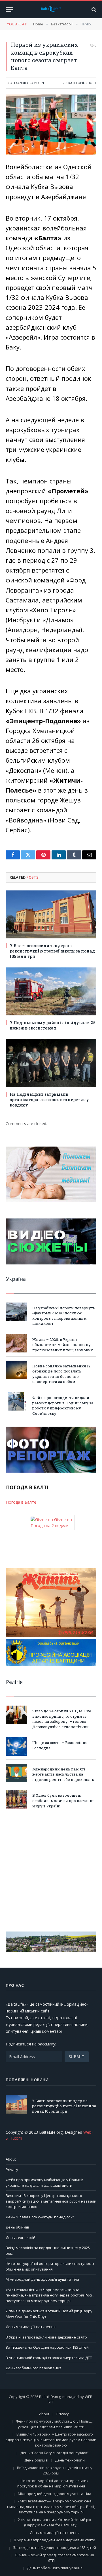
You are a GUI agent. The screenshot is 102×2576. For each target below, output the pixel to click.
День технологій (21, 2238)
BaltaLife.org (50, 2397)
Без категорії (73, 83)
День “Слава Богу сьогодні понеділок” (40, 2217)
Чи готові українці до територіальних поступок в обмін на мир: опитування (50, 2266)
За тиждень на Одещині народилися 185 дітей (47, 2347)
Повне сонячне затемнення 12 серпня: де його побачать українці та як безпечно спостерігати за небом (61, 1374)
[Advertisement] (51, 1870)
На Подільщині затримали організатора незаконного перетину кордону (49, 1100)
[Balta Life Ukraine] (51, 10)
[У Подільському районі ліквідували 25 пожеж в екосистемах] (51, 991)
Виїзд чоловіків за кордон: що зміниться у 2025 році (55, 2471)
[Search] (93, 9)
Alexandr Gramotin (27, 83)
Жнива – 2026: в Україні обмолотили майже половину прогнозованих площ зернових (63, 1345)
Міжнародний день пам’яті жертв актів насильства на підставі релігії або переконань (63, 1774)
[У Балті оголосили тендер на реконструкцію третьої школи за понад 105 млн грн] (51, 914)
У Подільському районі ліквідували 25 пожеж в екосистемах (53, 1025)
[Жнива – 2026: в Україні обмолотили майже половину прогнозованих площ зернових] (17, 1343)
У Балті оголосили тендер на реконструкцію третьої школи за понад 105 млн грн (52, 951)
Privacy (12, 2170)
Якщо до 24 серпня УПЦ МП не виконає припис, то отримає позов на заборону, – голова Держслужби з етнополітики (62, 1719)
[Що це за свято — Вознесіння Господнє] (17, 1746)
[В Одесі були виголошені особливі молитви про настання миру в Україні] (17, 1799)
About (11, 2159)
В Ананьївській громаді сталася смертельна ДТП (49, 2358)
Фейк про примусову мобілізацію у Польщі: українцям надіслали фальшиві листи (44, 2183)
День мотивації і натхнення (31, 2327)
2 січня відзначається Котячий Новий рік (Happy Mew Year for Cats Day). (55, 2522)
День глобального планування (33, 2368)
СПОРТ (91, 83)
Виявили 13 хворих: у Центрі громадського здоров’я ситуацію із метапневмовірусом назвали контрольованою (51, 2201)
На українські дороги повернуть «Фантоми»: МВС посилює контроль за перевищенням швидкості (64, 1316)
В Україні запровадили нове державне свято (46, 2337)
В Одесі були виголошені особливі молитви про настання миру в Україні (63, 1800)
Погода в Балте (21, 1502)
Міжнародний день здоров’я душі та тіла (42, 2279)
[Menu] (9, 9)
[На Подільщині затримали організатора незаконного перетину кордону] (51, 1063)
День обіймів (17, 2227)
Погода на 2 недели (50, 1525)
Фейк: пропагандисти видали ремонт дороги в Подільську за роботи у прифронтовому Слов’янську (63, 1405)
